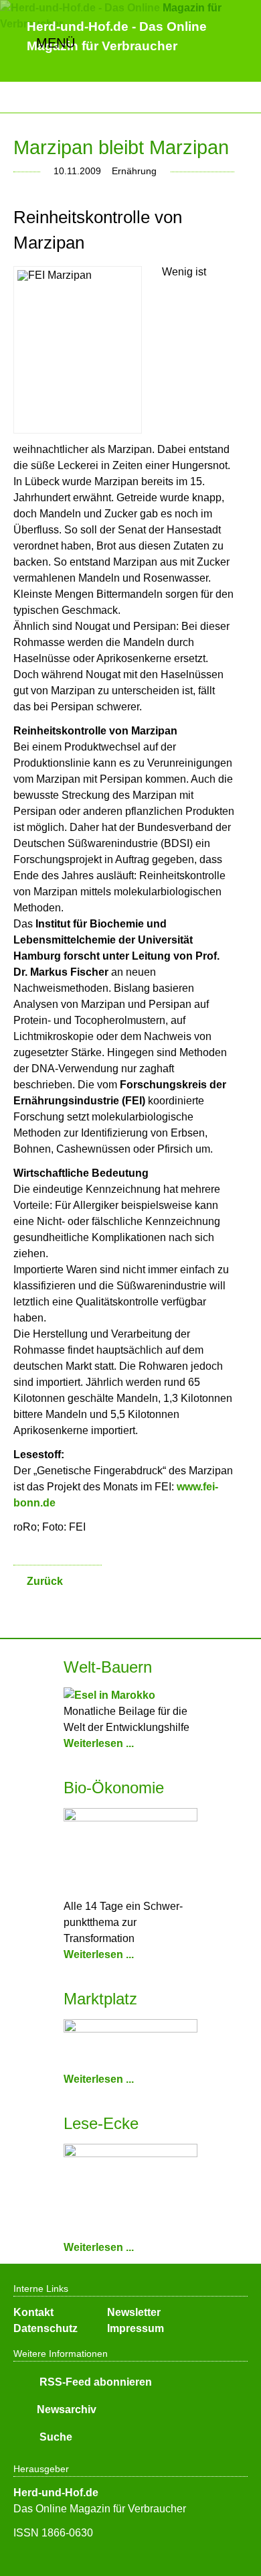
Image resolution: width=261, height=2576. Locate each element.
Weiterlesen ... (99, 1743)
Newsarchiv (67, 2409)
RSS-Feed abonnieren (94, 2382)
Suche (55, 2437)
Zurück (45, 1581)
